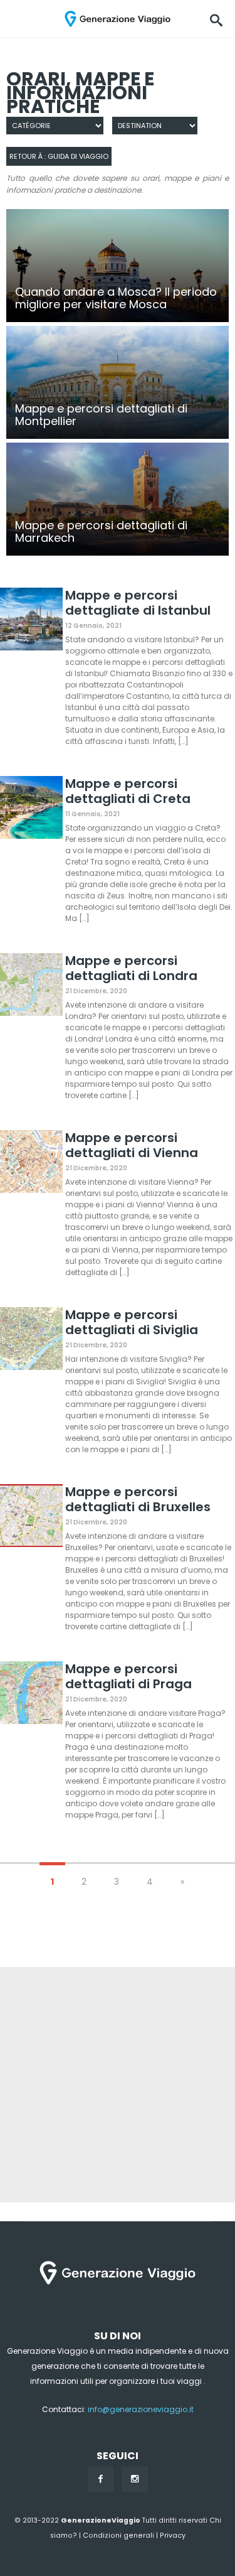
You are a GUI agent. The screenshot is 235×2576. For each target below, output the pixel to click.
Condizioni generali (118, 2536)
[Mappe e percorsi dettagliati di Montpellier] (118, 382)
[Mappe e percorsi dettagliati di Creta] (31, 810)
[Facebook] (101, 2479)
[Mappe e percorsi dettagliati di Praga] (31, 1695)
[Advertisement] (118, 2085)
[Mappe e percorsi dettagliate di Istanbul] (31, 621)
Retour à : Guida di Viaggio (59, 156)
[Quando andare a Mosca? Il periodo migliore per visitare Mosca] (118, 266)
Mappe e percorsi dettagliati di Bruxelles (138, 1499)
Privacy (173, 2536)
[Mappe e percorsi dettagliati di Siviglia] (31, 1341)
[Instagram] (135, 2479)
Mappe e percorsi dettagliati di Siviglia (132, 1322)
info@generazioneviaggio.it (141, 2409)
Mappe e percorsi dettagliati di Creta (128, 791)
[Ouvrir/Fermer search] (216, 19)
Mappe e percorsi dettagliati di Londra (131, 968)
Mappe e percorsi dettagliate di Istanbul (138, 603)
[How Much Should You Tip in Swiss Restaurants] (118, 499)
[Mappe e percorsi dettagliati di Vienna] (31, 1164)
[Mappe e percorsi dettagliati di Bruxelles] (31, 1518)
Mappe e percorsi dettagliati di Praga (128, 1676)
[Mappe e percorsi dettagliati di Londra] (31, 987)
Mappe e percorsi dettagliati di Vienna (132, 1145)
